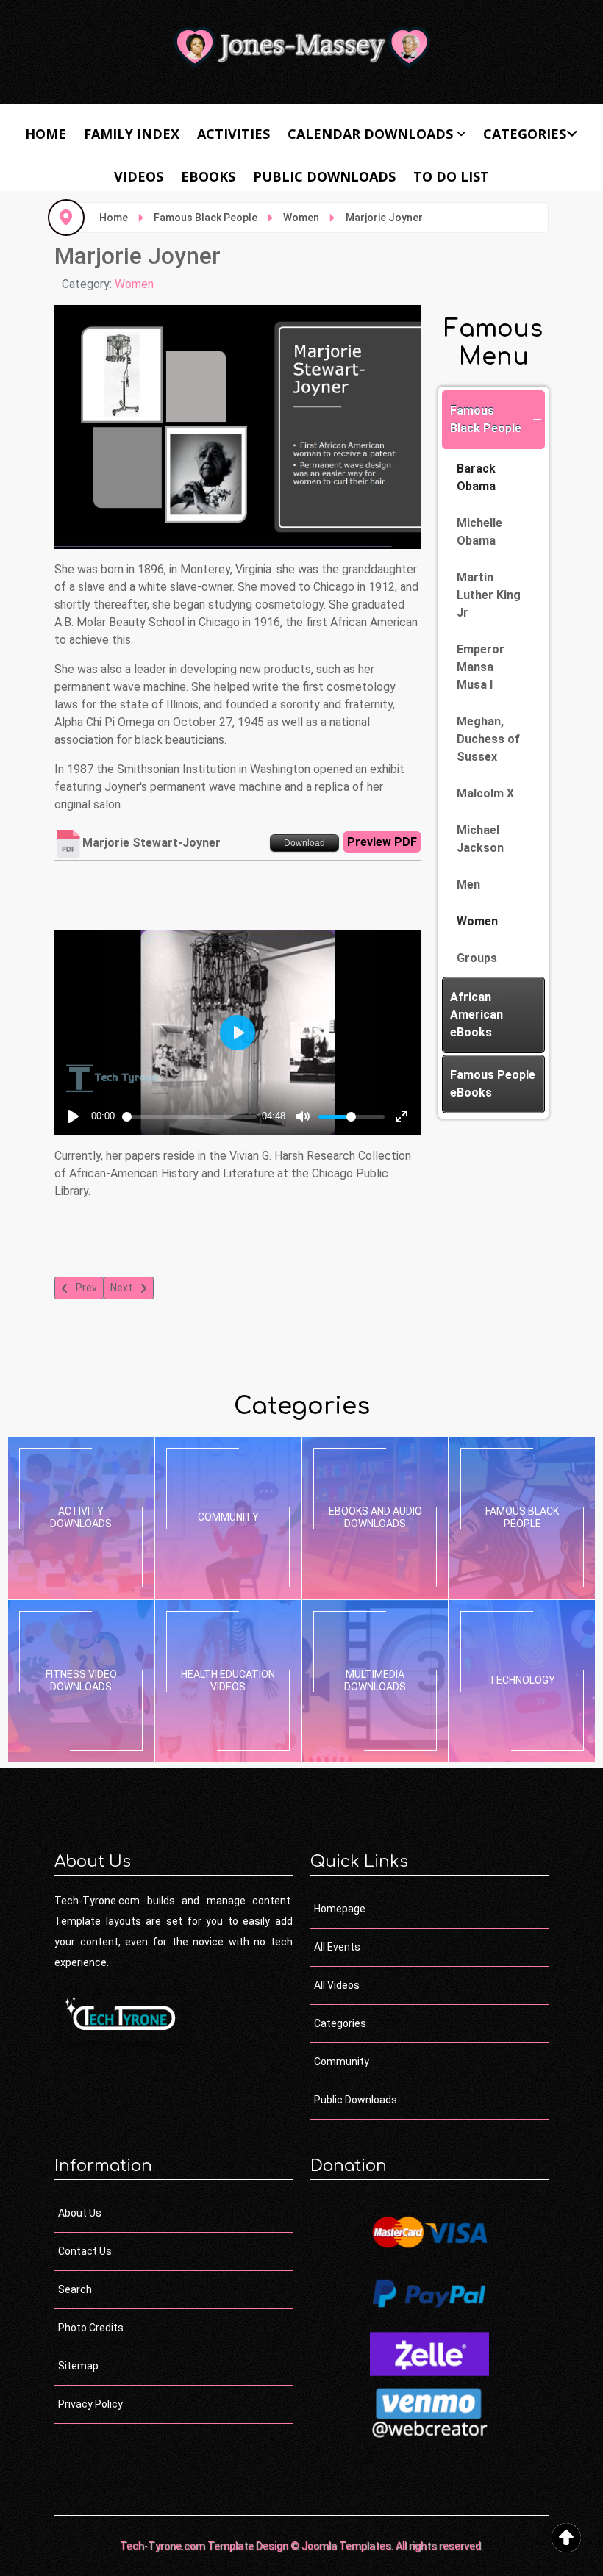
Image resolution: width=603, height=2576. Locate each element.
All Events (337, 1947)
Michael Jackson (480, 839)
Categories (525, 134)
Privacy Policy (90, 2404)
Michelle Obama (479, 532)
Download (304, 843)
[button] (537, 420)
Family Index (132, 134)
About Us (80, 2213)
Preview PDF (382, 842)
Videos (139, 176)
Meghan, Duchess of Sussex (488, 739)
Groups (477, 958)
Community (342, 2062)
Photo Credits (91, 2328)
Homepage (340, 1909)
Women (134, 284)
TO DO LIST (451, 176)
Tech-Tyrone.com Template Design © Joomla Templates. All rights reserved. (301, 2546)
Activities (233, 134)
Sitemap (78, 2366)
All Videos (337, 1985)
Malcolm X (485, 793)
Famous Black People (486, 419)
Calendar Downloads (370, 134)
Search (75, 2289)
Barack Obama (476, 477)
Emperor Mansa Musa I (481, 667)
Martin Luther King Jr (489, 595)
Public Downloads (324, 176)
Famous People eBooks (493, 1084)
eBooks (208, 176)
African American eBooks (477, 1015)
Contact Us (85, 2251)
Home (46, 134)
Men (468, 885)
